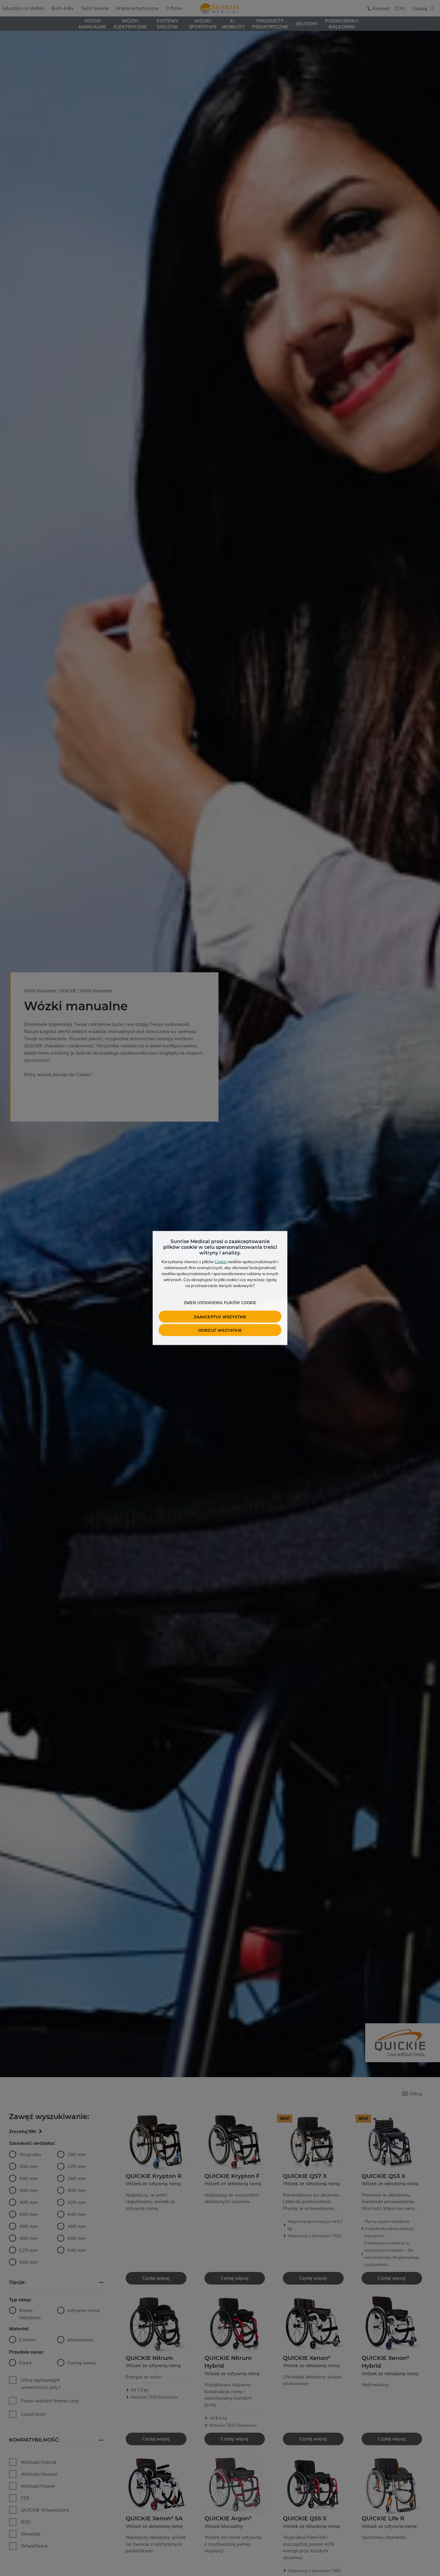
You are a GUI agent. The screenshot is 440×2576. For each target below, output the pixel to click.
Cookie (221, 1262)
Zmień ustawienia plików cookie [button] (220, 1303)
